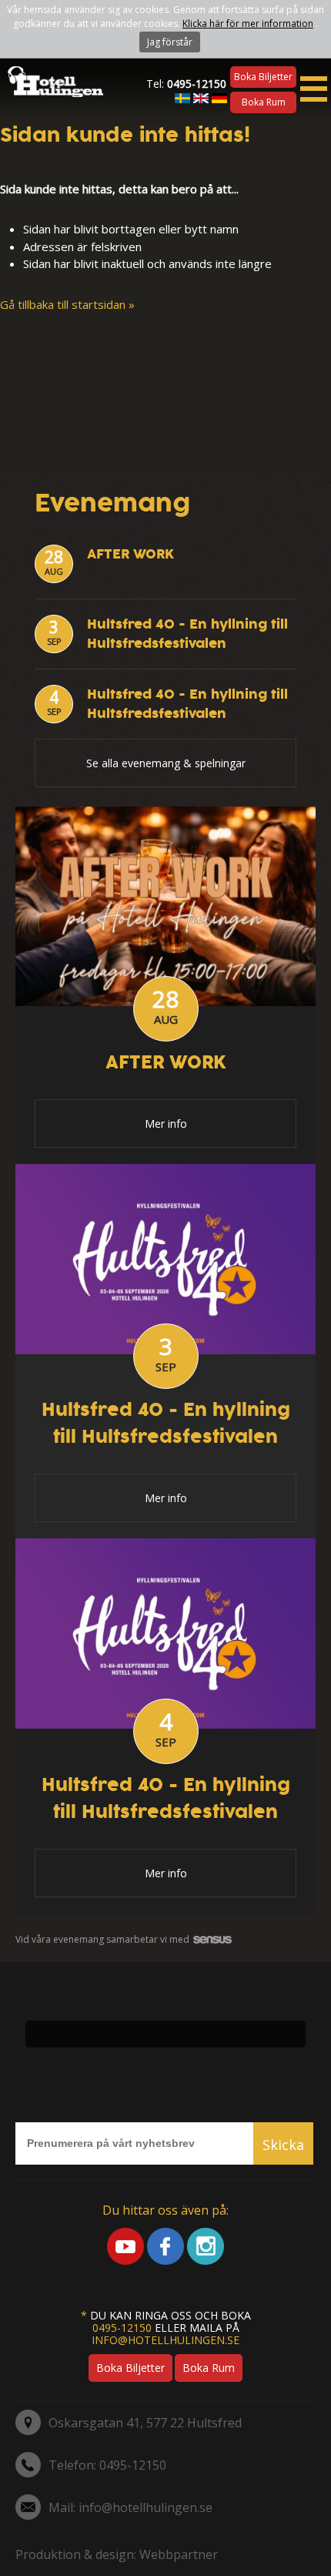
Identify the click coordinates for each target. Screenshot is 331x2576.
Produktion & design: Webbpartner (117, 2554)
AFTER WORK (130, 554)
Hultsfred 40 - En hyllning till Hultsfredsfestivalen (187, 634)
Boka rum (264, 102)
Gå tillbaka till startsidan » (67, 304)
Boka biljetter (263, 77)
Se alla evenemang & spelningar (166, 763)
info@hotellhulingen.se (165, 2340)
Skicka (283, 2145)
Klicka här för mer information (248, 23)
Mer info (166, 1124)
